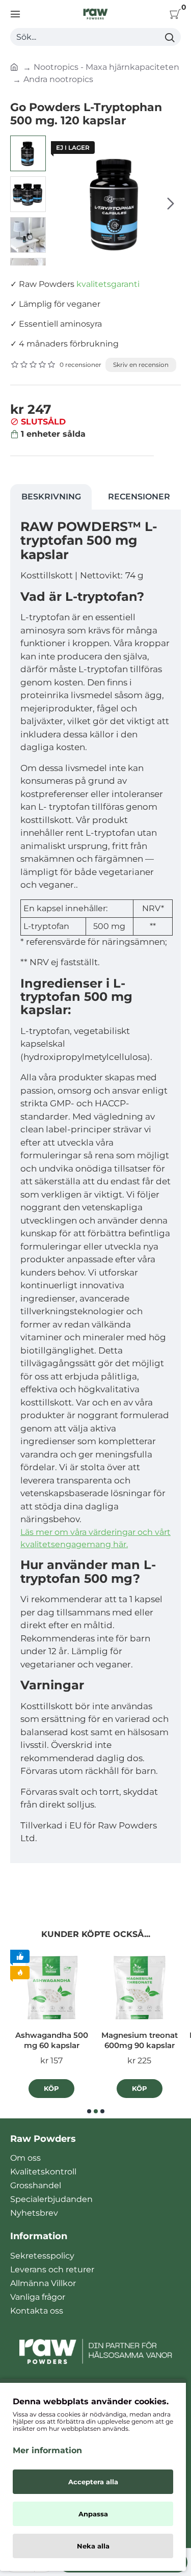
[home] (14, 66)
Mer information (47, 2450)
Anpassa (93, 2514)
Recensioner (139, 497)
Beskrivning (51, 497)
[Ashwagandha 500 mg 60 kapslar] (52, 1988)
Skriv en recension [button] (141, 365)
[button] (61, 203)
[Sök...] (169, 37)
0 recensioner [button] (80, 365)
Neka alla (93, 2546)
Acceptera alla (93, 2482)
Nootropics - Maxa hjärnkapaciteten (106, 67)
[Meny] (15, 14)
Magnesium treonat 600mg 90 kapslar (140, 2040)
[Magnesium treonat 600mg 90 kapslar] (140, 1988)
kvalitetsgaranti (108, 284)
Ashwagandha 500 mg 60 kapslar (52, 2040)
